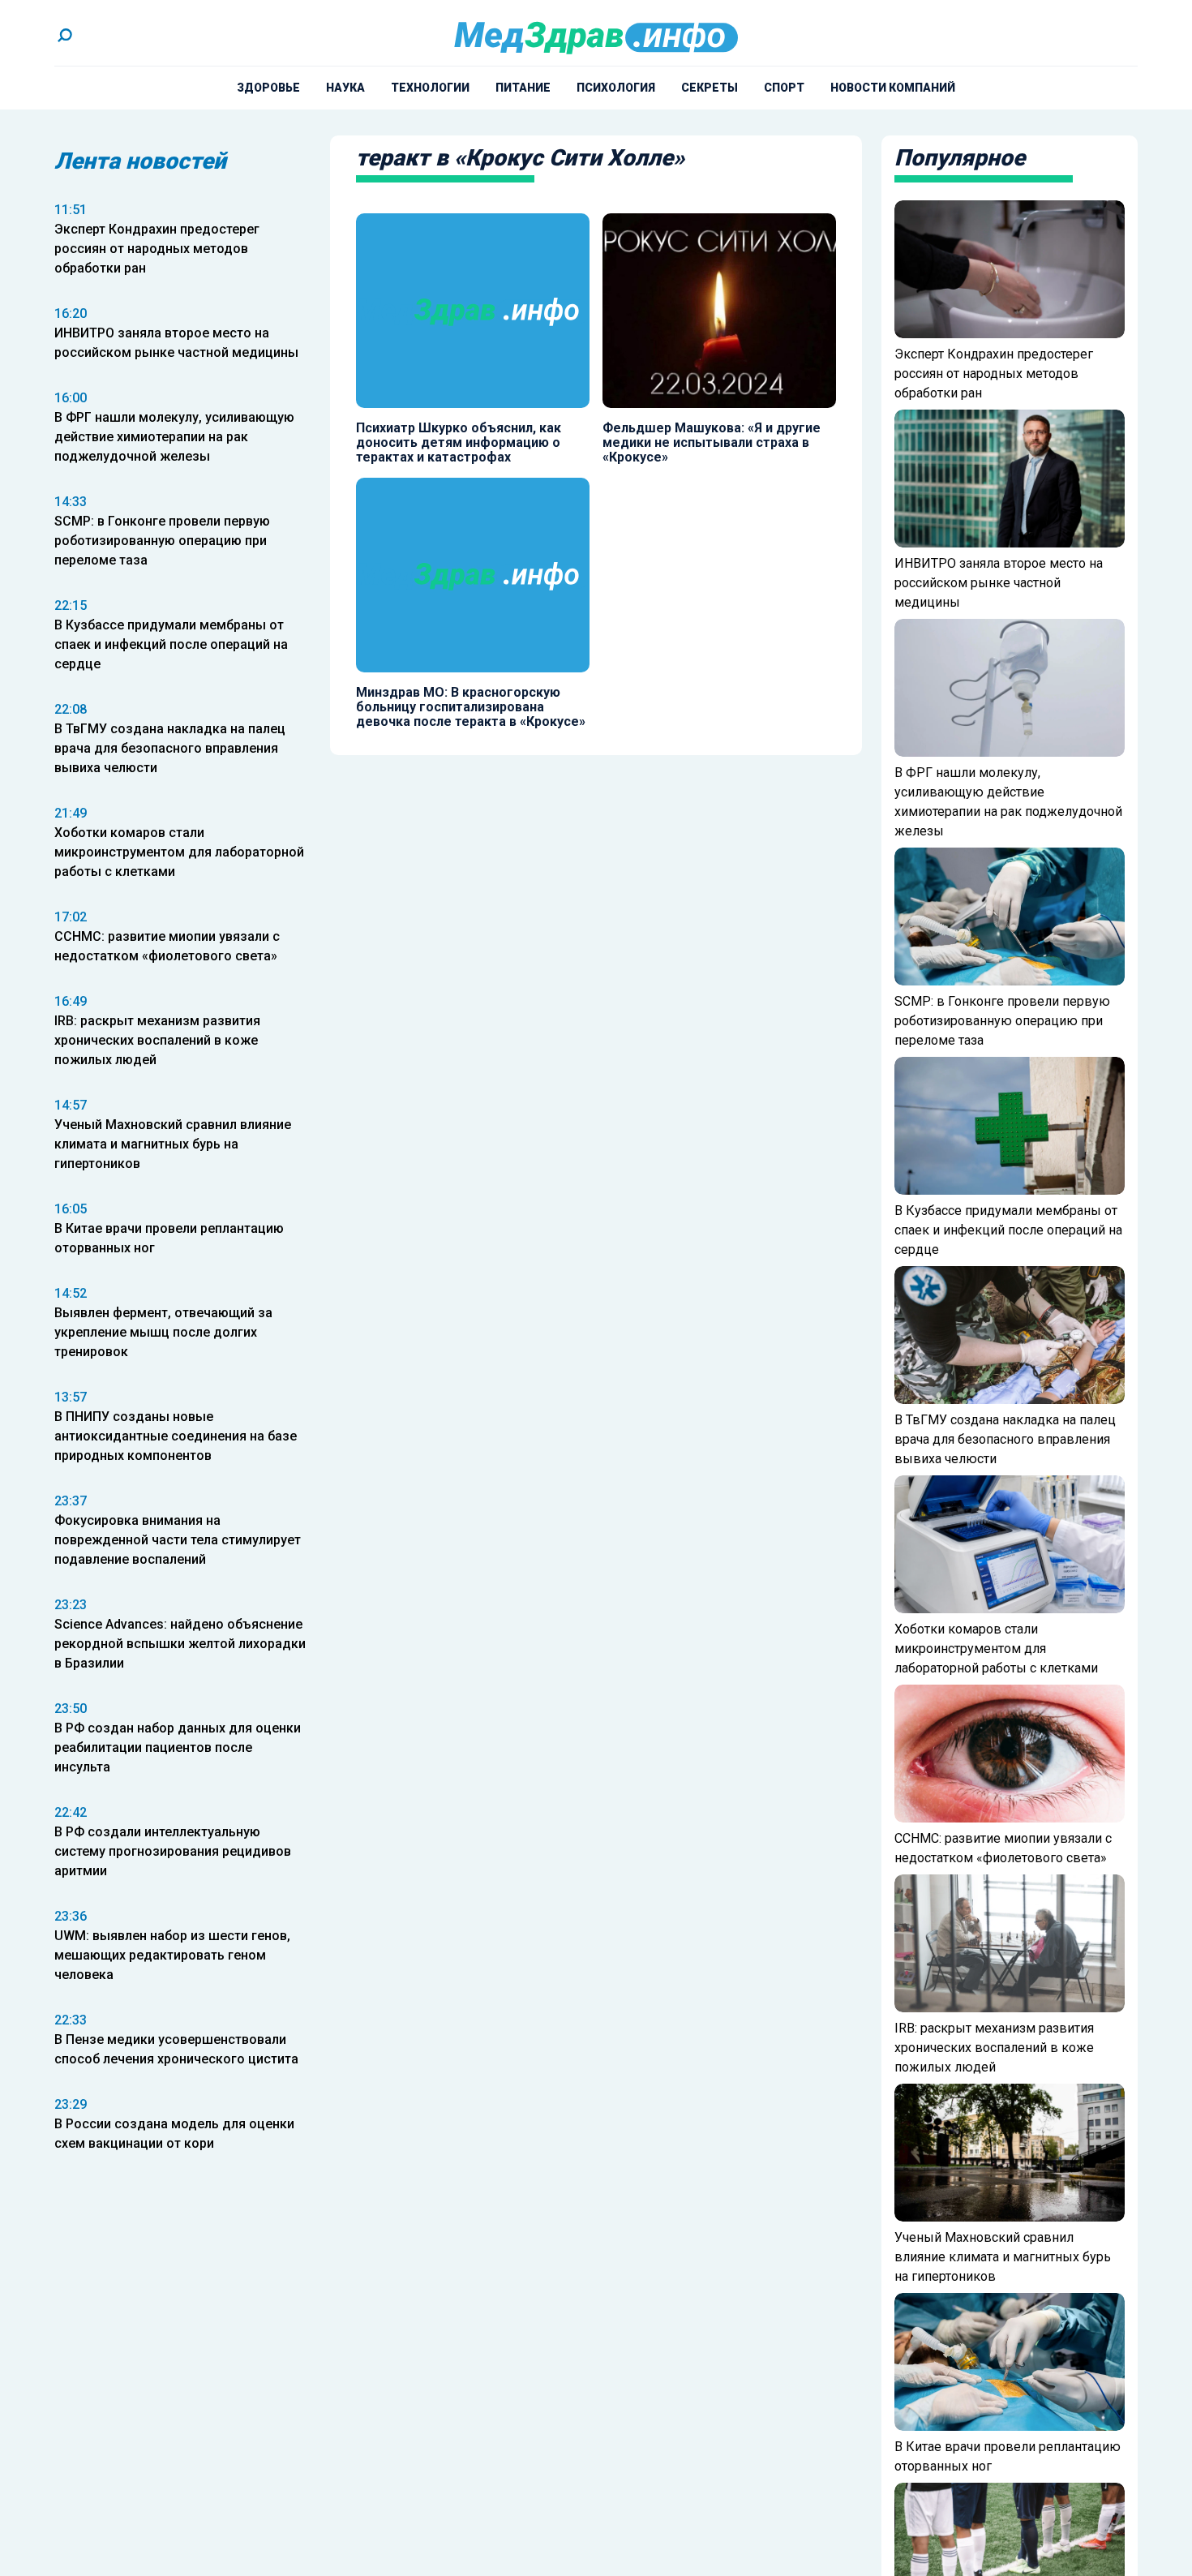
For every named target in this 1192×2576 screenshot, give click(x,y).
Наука (345, 88)
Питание (523, 88)
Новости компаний (893, 88)
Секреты (710, 88)
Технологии (430, 88)
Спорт (784, 88)
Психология (616, 88)
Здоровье (268, 88)
